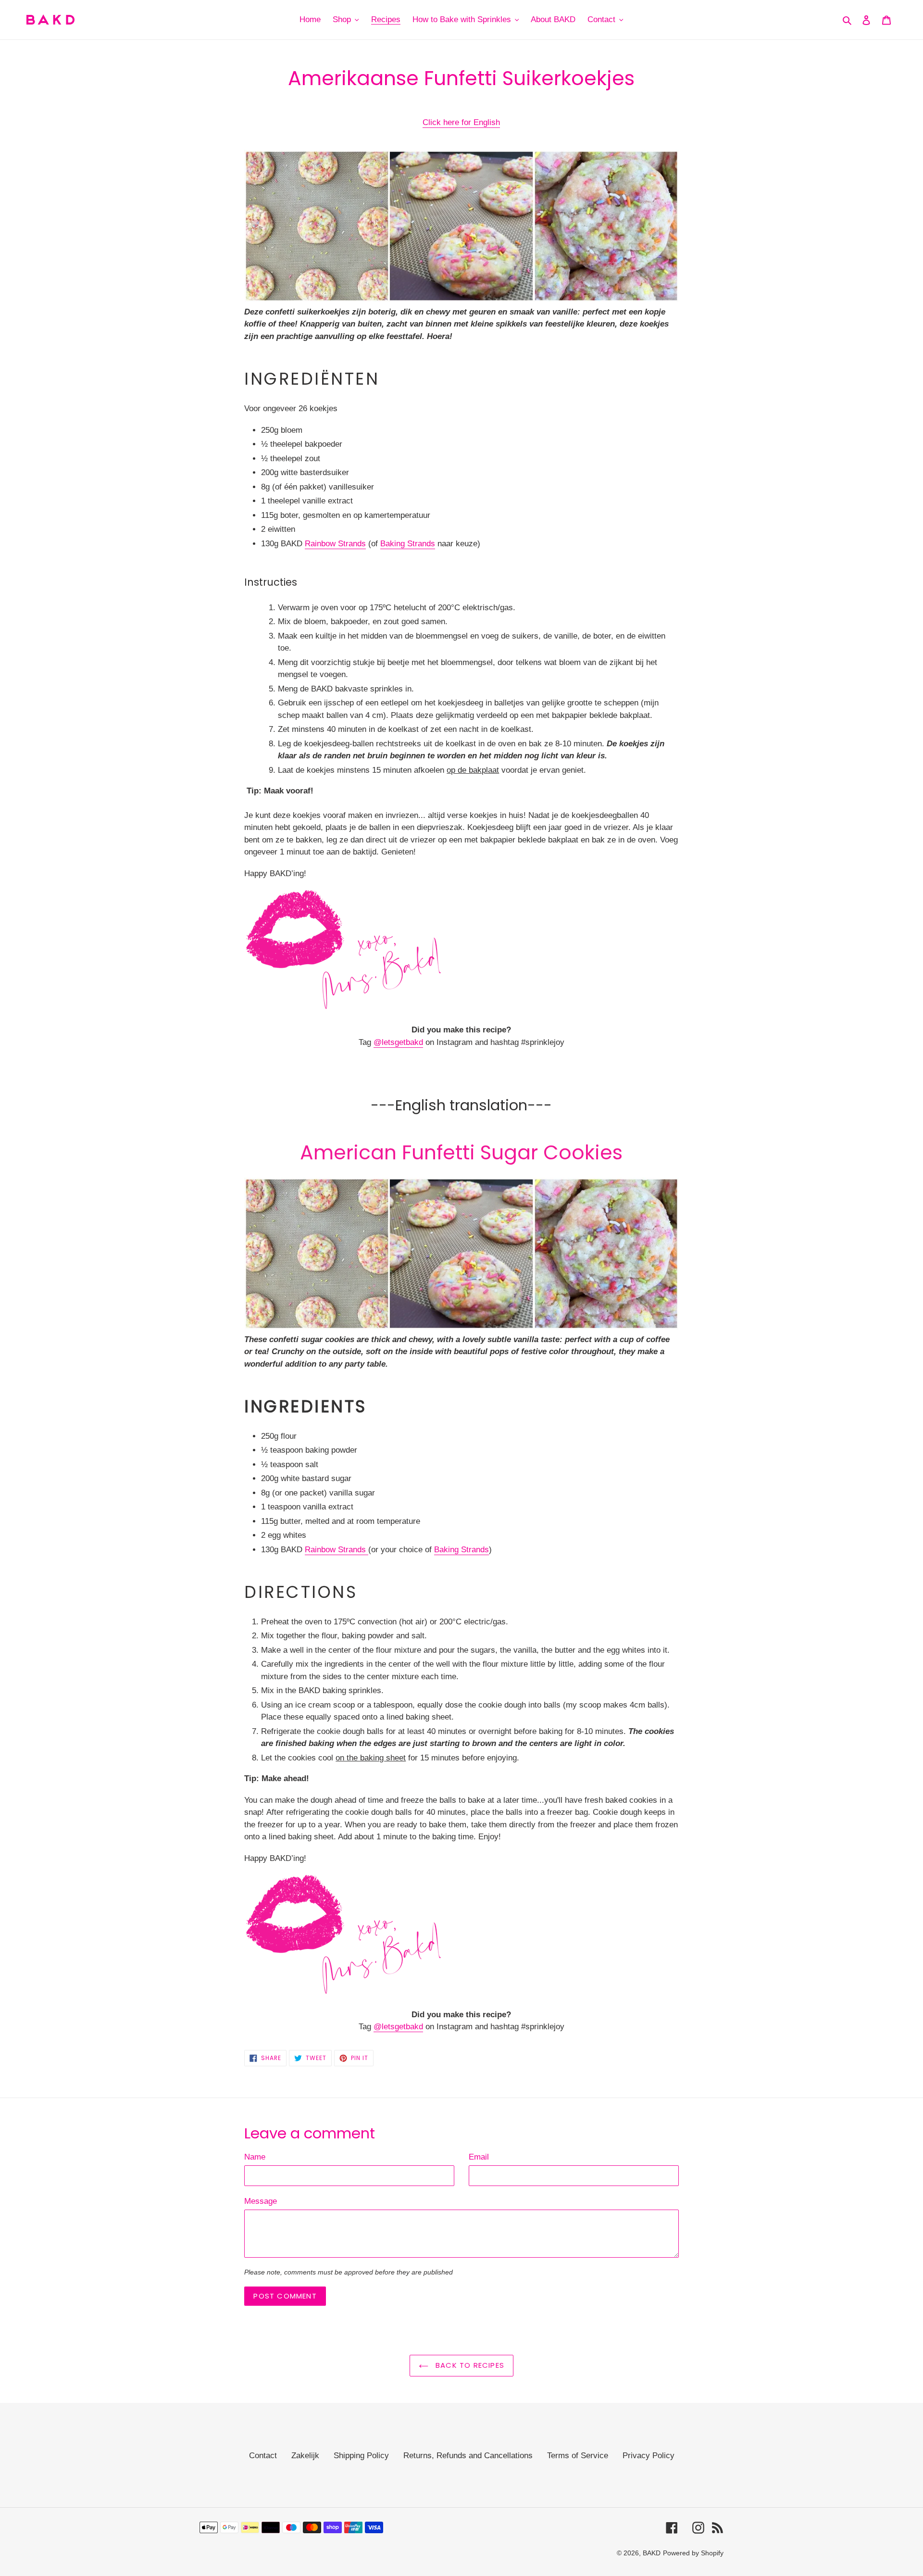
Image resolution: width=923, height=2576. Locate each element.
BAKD (652, 2553)
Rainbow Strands (335, 544)
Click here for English (461, 122)
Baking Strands (408, 544)
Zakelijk (305, 2456)
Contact (263, 2456)
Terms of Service (578, 2456)
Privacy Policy (649, 2456)
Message (261, 2201)
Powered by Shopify (693, 2553)
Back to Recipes (469, 2365)
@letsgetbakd (398, 1042)
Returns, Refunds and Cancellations (468, 2456)
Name (255, 2157)
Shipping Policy (361, 2456)
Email (479, 2157)
